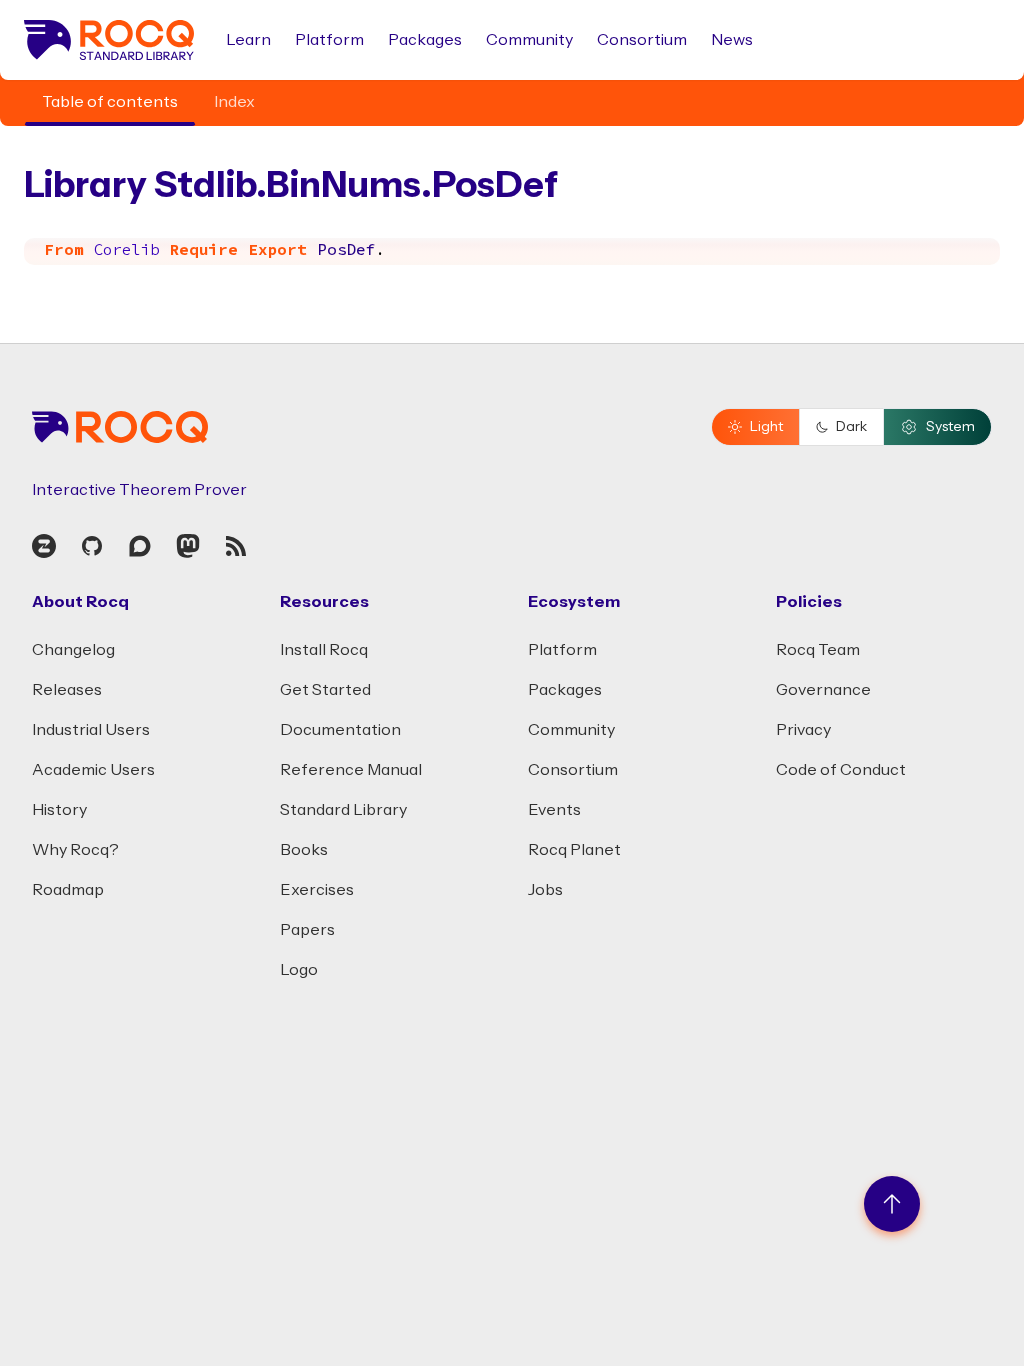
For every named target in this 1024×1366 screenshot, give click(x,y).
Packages (425, 40)
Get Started (325, 690)
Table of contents (110, 102)
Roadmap (68, 890)
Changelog (73, 650)
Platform (329, 40)
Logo (299, 970)
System (950, 427)
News (732, 40)
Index (234, 102)
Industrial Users (91, 730)
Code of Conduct (841, 770)
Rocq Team (818, 650)
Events (554, 810)
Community (529, 40)
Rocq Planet (574, 850)
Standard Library (343, 810)
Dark (851, 427)
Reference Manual (351, 770)
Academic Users (93, 770)
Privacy (803, 730)
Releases (67, 690)
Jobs (545, 890)
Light (766, 427)
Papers (307, 930)
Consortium (642, 40)
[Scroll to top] (892, 1204)
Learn (248, 40)
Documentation (340, 730)
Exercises (317, 890)
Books (304, 850)
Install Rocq (324, 650)
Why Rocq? (75, 850)
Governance (823, 690)
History (59, 810)
